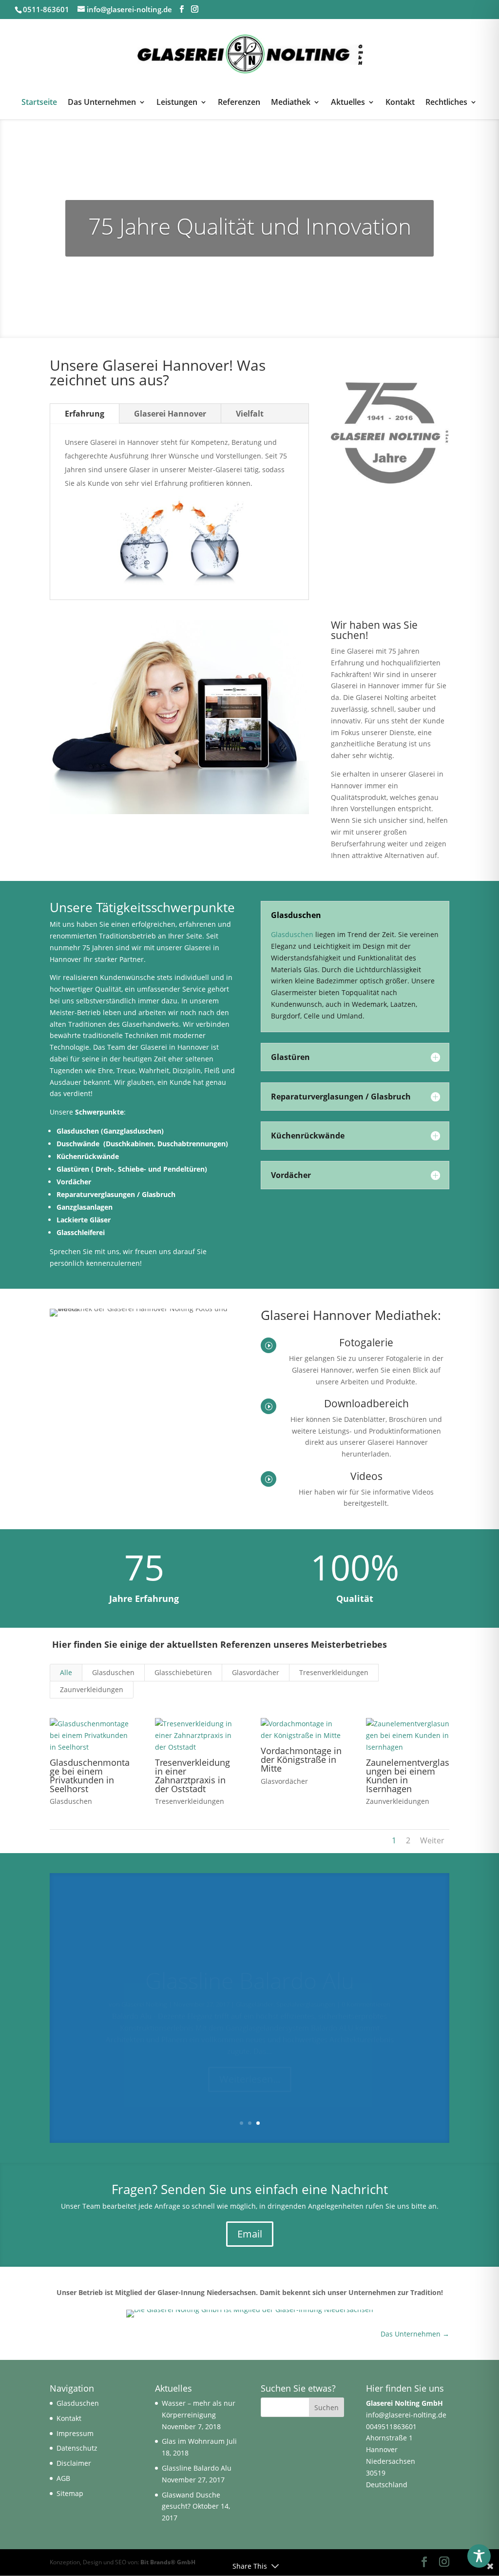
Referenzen (239, 103)
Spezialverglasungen (306, 1981)
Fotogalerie (366, 1342)
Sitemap (70, 2493)
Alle (66, 1672)
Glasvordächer (256, 1672)
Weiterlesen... (250, 2056)
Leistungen (177, 103)
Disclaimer (74, 2463)
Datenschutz (77, 2448)
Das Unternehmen (102, 103)
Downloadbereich (366, 1403)
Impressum (75, 2433)
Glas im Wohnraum (193, 2441)
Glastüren (73, 1169)
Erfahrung (85, 414)
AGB (63, 2478)
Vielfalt (250, 414)
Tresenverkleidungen (334, 1672)
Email (250, 2234)
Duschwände (79, 1144)
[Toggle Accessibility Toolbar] (479, 2556)
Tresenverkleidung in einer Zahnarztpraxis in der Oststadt (192, 1776)
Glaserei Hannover (170, 414)
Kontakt (400, 103)
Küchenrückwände (89, 1156)
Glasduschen (78, 1131)
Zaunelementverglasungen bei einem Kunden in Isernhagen (408, 1776)
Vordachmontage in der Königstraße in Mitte (301, 1759)
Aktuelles (348, 103)
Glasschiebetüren (183, 1672)
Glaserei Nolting (144, 1981)
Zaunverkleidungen (92, 1689)
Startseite (39, 103)
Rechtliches (446, 103)
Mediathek (291, 103)
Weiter (432, 1840)
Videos (366, 1476)
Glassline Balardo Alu (250, 1957)
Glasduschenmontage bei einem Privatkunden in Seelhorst (90, 1776)
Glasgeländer (255, 1981)
